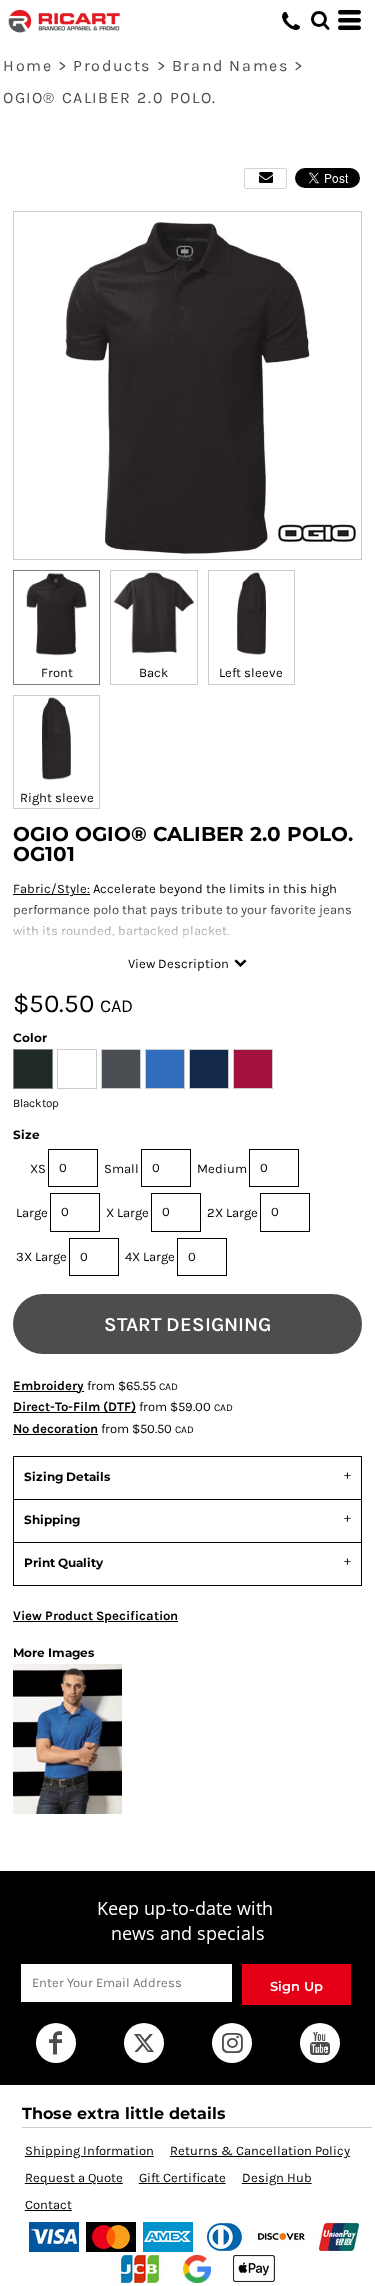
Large (32, 1212)
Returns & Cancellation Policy (260, 2150)
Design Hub (277, 2177)
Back (153, 672)
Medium (222, 1168)
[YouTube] (320, 2043)
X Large (127, 1212)
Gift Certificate (182, 2177)
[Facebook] (56, 2043)
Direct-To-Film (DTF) (74, 1406)
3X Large (41, 1256)
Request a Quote (74, 2177)
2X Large (232, 1212)
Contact (48, 2204)
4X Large (150, 1256)
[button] (320, 20)
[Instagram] (232, 2043)
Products (112, 65)
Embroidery (48, 1385)
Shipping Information (89, 2150)
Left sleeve (251, 672)
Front (57, 672)
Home (27, 65)
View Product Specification (95, 1615)
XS (38, 1168)
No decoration (55, 1428)
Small (121, 1168)
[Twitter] (144, 2043)
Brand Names (230, 65)
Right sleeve (57, 797)
